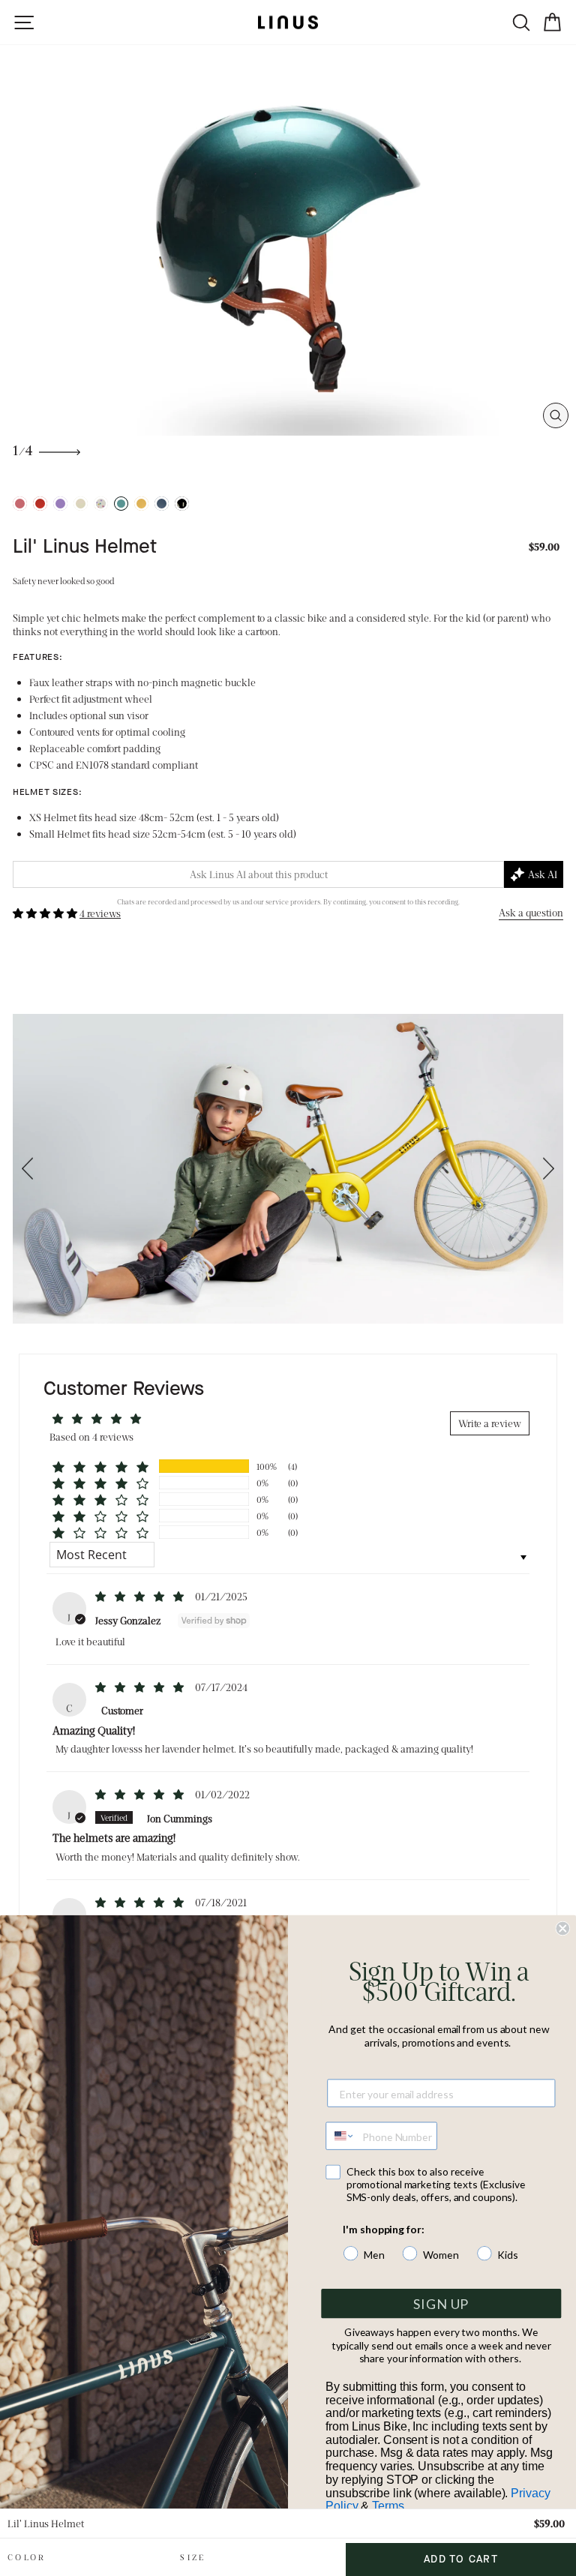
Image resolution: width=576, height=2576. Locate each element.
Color (27, 2557)
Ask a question (531, 912)
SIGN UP (441, 2304)
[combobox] (340, 2135)
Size (193, 2557)
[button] (46, 913)
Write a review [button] (490, 1423)
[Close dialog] (562, 1929)
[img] (141, 1596)
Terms (388, 2507)
